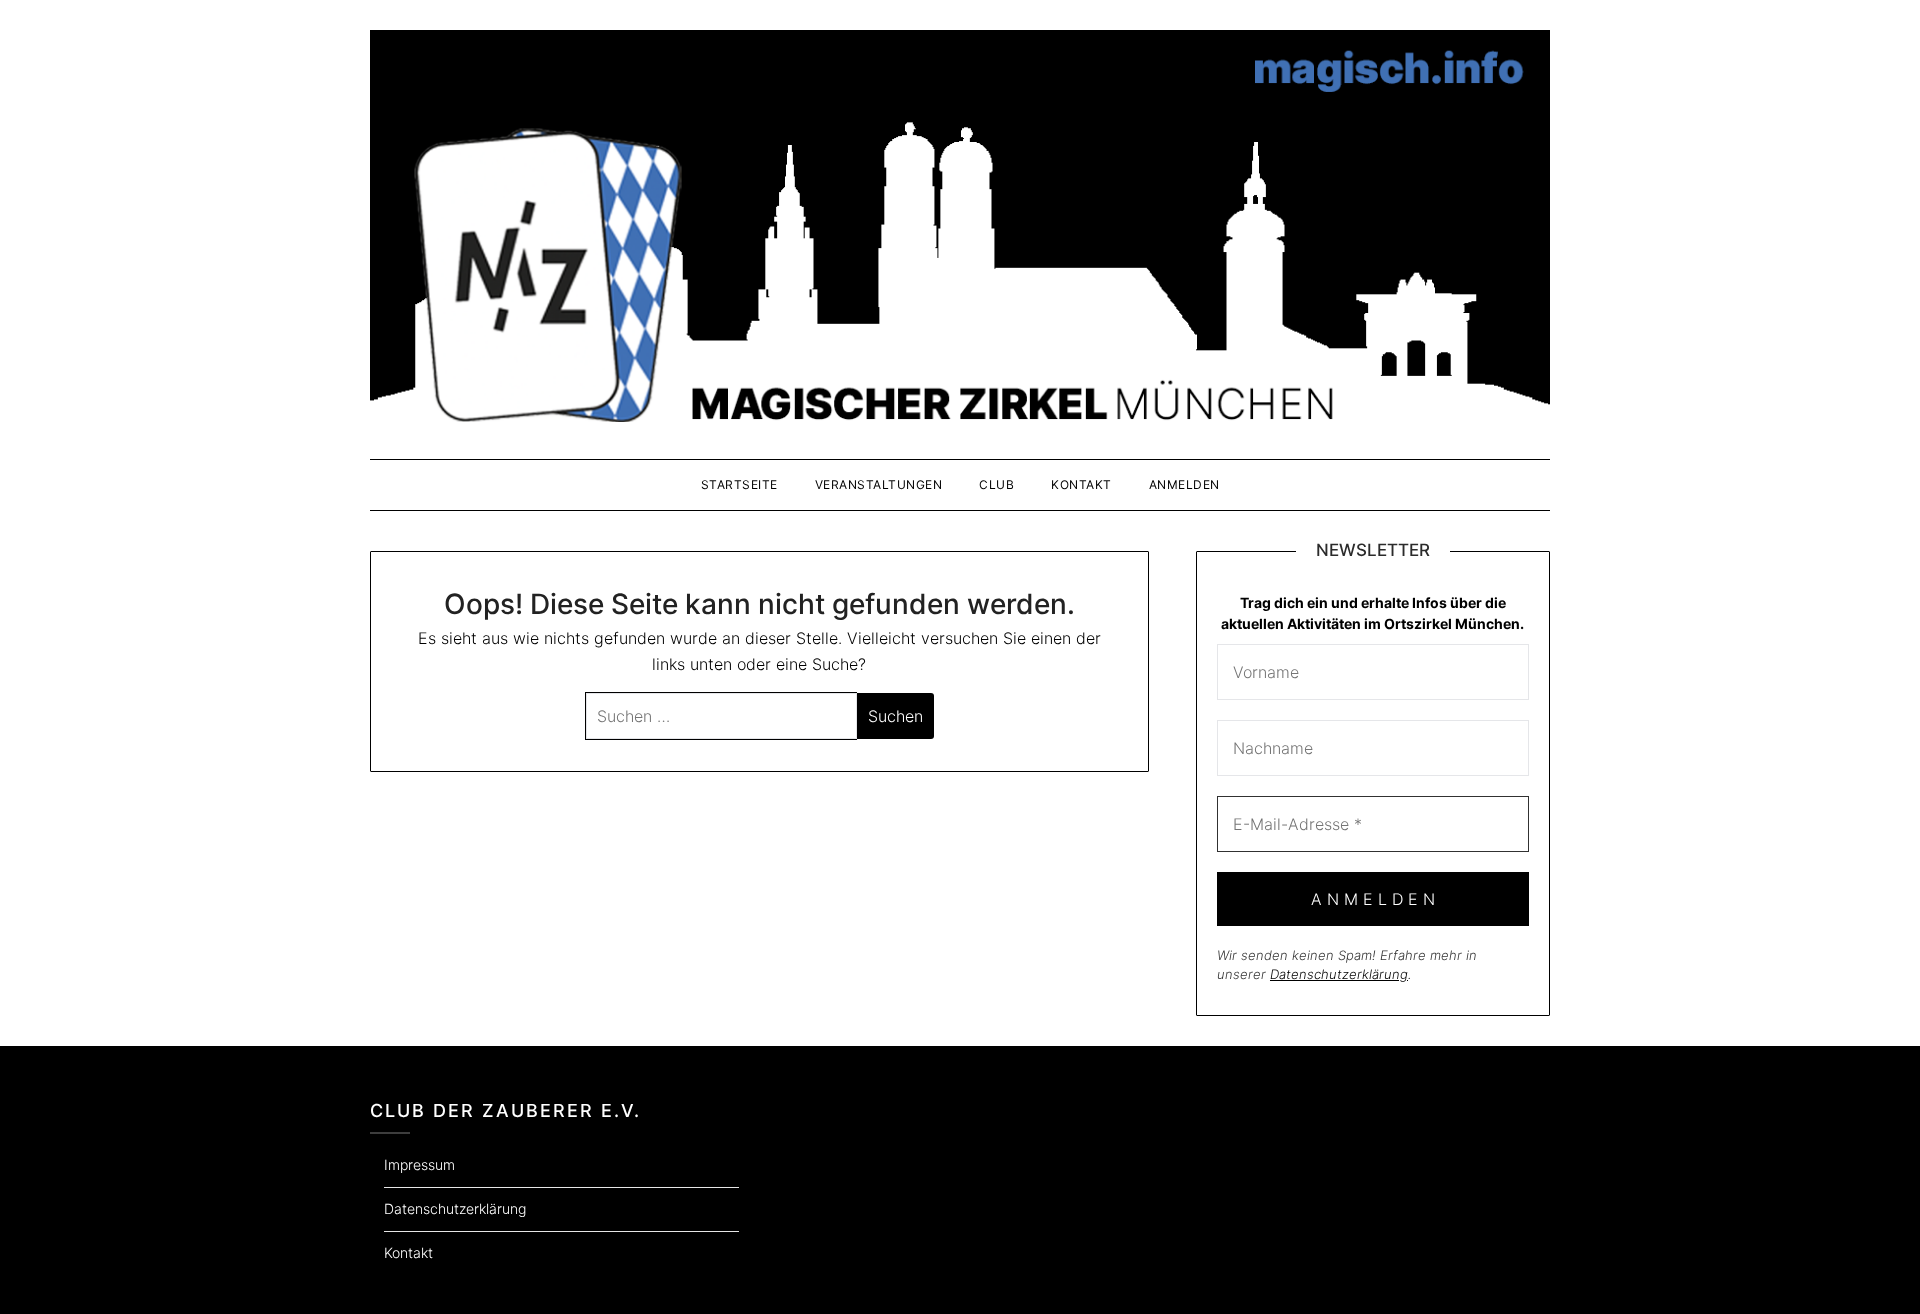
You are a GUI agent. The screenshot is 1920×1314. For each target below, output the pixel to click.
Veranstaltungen (879, 484)
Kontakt (1081, 484)
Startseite (739, 484)
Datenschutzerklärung (1339, 974)
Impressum (419, 1164)
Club (996, 484)
